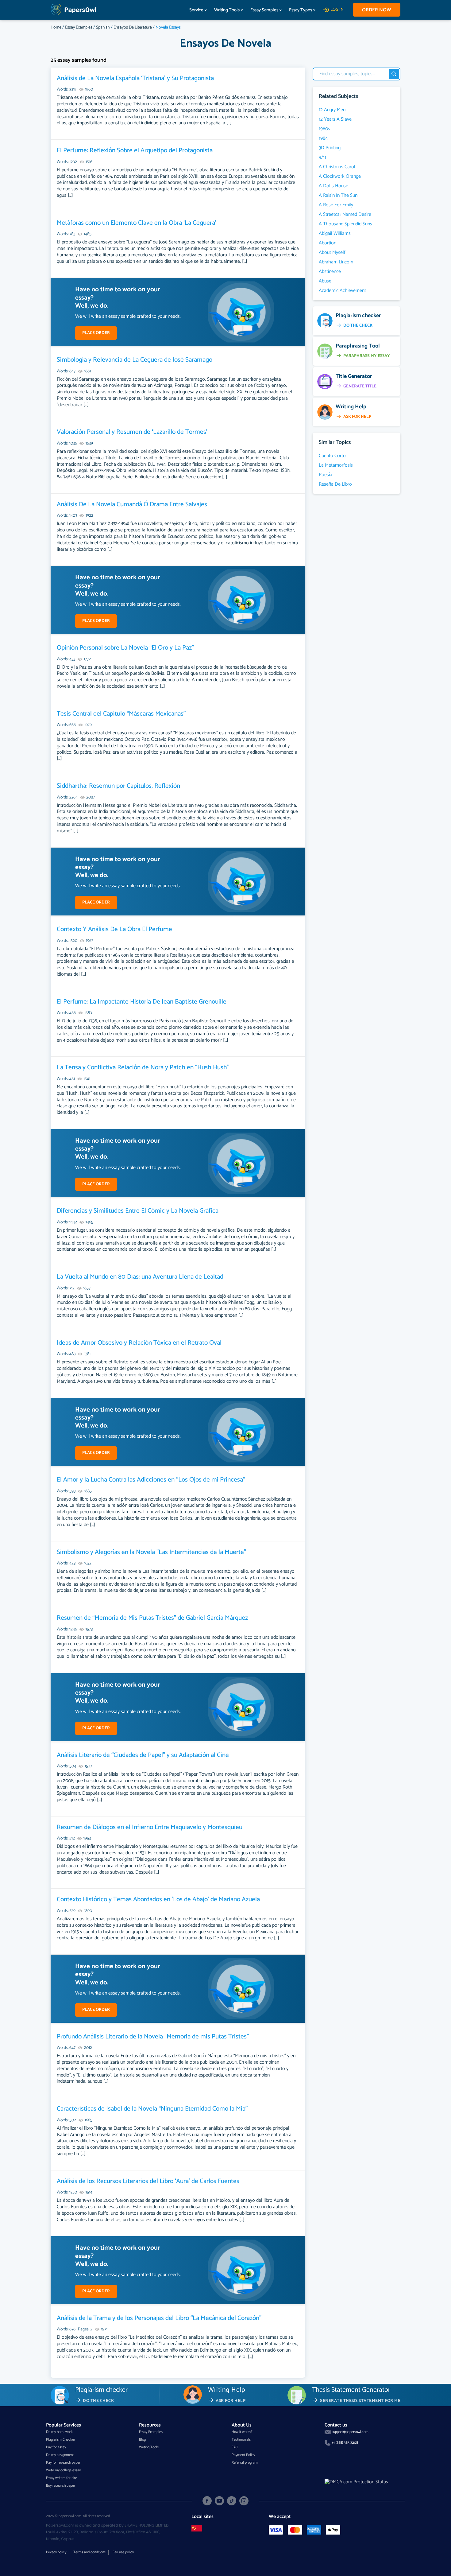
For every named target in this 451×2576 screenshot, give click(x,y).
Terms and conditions (89, 2552)
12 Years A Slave (335, 119)
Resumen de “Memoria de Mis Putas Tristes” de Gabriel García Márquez (152, 1618)
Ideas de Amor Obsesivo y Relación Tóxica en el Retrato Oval (139, 1343)
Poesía (326, 475)
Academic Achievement (342, 291)
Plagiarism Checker (61, 2440)
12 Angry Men (332, 110)
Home (56, 27)
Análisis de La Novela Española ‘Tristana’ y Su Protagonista (135, 78)
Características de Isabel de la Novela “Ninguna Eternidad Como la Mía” (152, 2109)
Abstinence (330, 272)
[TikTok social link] (232, 2501)
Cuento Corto (332, 456)
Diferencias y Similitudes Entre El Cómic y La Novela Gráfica (138, 1211)
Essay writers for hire (62, 2478)
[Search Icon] (394, 74)
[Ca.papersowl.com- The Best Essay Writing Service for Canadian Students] (197, 2528)
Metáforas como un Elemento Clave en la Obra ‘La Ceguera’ (137, 223)
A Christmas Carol (337, 167)
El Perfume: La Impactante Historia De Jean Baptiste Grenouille (142, 1002)
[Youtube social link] (219, 2501)
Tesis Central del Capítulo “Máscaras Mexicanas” (121, 714)
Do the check (358, 326)
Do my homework (59, 2432)
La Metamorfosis (336, 465)
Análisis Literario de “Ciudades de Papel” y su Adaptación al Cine (143, 1755)
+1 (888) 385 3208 (345, 2443)
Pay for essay (56, 2447)
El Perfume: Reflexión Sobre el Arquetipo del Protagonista (135, 150)
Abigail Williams (335, 234)
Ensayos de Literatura (133, 27)
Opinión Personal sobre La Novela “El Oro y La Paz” (125, 648)
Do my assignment (60, 2455)
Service (196, 10)
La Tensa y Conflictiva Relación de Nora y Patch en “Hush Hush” (143, 1067)
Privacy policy (56, 2552)
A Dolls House (333, 186)
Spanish (103, 27)
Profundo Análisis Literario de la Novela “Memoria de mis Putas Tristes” (153, 2037)
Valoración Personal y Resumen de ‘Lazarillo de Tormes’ (132, 432)
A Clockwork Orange (340, 177)
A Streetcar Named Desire (345, 215)
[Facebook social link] (207, 2501)
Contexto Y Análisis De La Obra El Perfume (114, 929)
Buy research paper (61, 2486)
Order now (377, 10)
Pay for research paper (63, 2463)
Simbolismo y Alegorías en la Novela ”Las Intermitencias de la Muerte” (151, 1552)
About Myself (332, 253)
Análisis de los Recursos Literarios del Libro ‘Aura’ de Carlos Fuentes (148, 2181)
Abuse (325, 281)
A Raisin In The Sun (338, 196)
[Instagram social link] (244, 2501)
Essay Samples (264, 10)
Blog (142, 2440)
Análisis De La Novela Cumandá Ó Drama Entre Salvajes (132, 504)
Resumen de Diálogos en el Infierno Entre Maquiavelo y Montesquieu (150, 1827)
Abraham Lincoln (336, 262)
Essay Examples (79, 27)
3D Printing (330, 148)
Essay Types (301, 10)
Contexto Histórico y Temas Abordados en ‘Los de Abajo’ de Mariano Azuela (158, 1899)
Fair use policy (123, 2552)
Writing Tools (227, 10)
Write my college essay (63, 2470)
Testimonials (241, 2440)
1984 (323, 138)
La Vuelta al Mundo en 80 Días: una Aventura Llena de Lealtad (140, 1277)
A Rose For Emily (336, 205)
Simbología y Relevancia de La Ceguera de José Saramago (135, 360)
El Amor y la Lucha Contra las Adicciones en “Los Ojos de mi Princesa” (151, 1480)
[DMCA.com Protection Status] (356, 2482)
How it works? (242, 2432)
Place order (96, 333)
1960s (324, 129)
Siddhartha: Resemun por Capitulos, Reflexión (118, 786)
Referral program (245, 2463)
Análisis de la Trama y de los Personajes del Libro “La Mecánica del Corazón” (159, 2318)
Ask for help (357, 417)
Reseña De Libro (335, 484)
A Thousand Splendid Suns (345, 224)
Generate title (360, 386)
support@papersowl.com (350, 2432)
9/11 (322, 157)
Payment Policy (243, 2455)
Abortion (328, 243)
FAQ (235, 2447)
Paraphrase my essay (367, 356)
